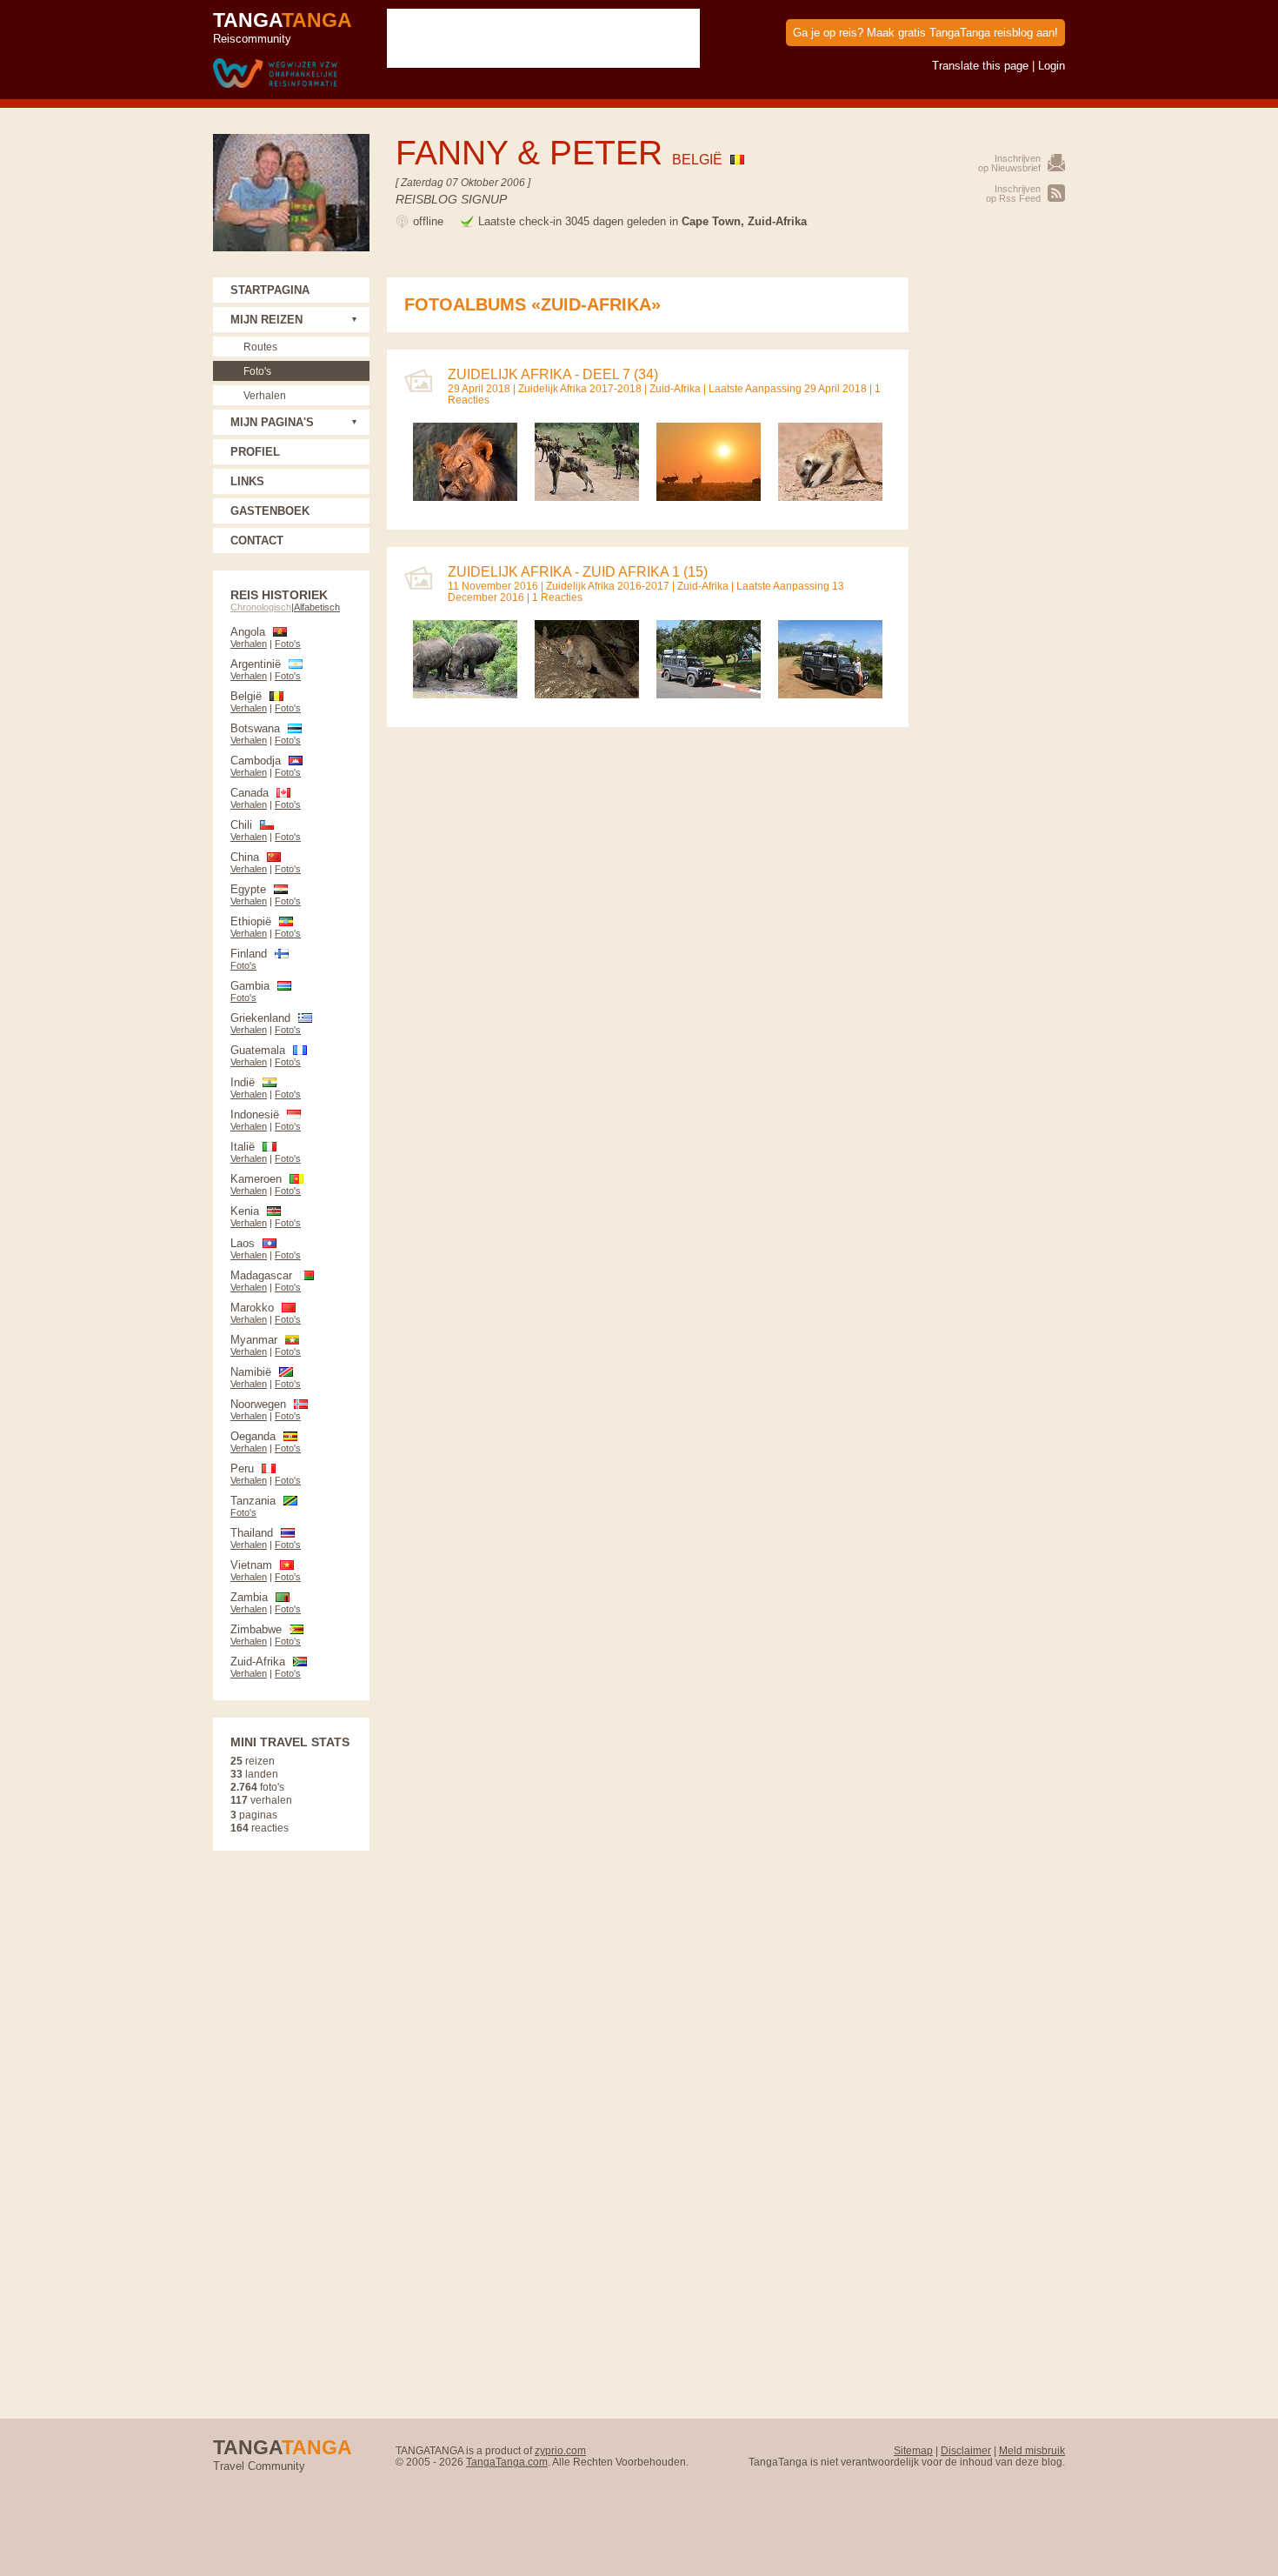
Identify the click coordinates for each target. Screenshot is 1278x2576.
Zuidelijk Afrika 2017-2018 (580, 388)
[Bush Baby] (587, 694)
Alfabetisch (317, 607)
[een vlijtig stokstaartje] (830, 497)
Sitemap (913, 2450)
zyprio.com (560, 2450)
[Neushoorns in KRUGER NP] (465, 694)
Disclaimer (966, 2450)
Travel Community (283, 2454)
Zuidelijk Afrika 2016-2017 (608, 586)
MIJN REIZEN (266, 320)
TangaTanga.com (507, 2462)
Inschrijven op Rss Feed (1013, 194)
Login (1052, 66)
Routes (260, 347)
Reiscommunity (283, 27)
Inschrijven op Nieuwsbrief (1009, 163)
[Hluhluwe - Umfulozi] (830, 694)
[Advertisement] (995, 538)
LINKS (247, 481)
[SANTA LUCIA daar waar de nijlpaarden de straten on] (709, 694)
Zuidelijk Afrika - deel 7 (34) (553, 374)
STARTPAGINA (270, 290)
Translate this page (980, 66)
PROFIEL (255, 452)
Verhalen (265, 395)
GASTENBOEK (270, 511)
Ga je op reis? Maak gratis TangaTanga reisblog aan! (925, 33)
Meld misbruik (1032, 2450)
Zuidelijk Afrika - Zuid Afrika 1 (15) (578, 572)
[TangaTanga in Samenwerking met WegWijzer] (275, 74)
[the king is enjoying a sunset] (465, 497)
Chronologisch (261, 607)
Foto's (257, 371)
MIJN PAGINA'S (272, 422)
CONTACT (257, 541)
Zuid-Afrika (675, 388)
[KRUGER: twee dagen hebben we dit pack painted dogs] (587, 497)
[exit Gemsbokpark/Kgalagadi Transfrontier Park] (709, 497)
